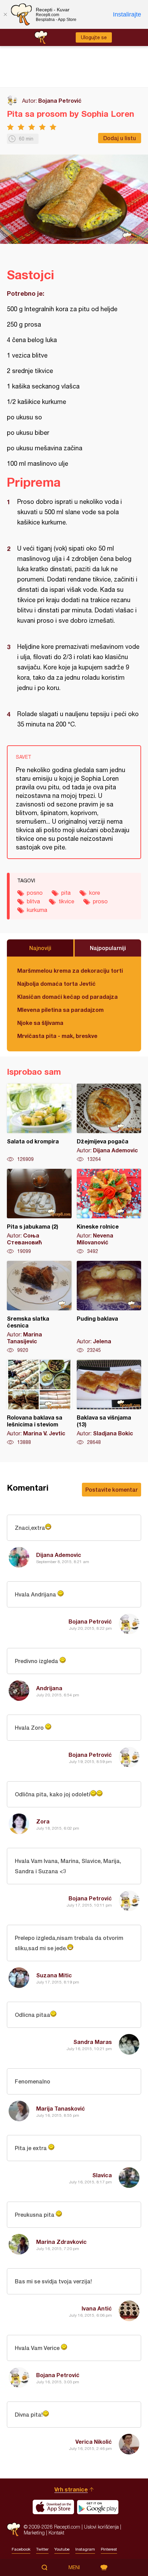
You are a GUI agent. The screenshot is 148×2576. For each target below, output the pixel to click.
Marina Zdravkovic (61, 2242)
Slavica (102, 2175)
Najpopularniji (108, 948)
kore (95, 893)
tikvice (66, 901)
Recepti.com (14, 2529)
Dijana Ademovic (59, 1555)
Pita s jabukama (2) (39, 1212)
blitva (33, 901)
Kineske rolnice (109, 1212)
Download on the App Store (53, 2507)
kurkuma (37, 910)
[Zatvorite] (5, 14)
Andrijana (49, 1688)
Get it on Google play (98, 2507)
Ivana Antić (97, 2308)
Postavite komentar (112, 1489)
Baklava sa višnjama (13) (109, 1403)
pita (66, 893)
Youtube (62, 2549)
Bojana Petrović (60, 100)
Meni (74, 2567)
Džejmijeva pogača (109, 1123)
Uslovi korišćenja (101, 2527)
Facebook (21, 2549)
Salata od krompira (39, 1123)
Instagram (85, 2549)
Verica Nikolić (94, 2442)
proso (100, 901)
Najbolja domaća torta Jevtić (56, 984)
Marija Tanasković (61, 2108)
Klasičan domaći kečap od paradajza (67, 997)
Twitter (42, 2549)
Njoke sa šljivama (40, 1023)
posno (35, 893)
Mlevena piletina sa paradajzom (60, 1010)
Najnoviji (40, 948)
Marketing (34, 2533)
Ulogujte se (94, 37)
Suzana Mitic (54, 1975)
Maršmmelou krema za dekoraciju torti (70, 970)
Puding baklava (109, 1307)
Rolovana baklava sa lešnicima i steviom (39, 1403)
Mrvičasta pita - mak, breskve (57, 1036)
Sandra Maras (93, 2042)
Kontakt (56, 2533)
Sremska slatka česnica (39, 1307)
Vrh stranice (71, 2489)
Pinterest (109, 2549)
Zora (43, 1821)
